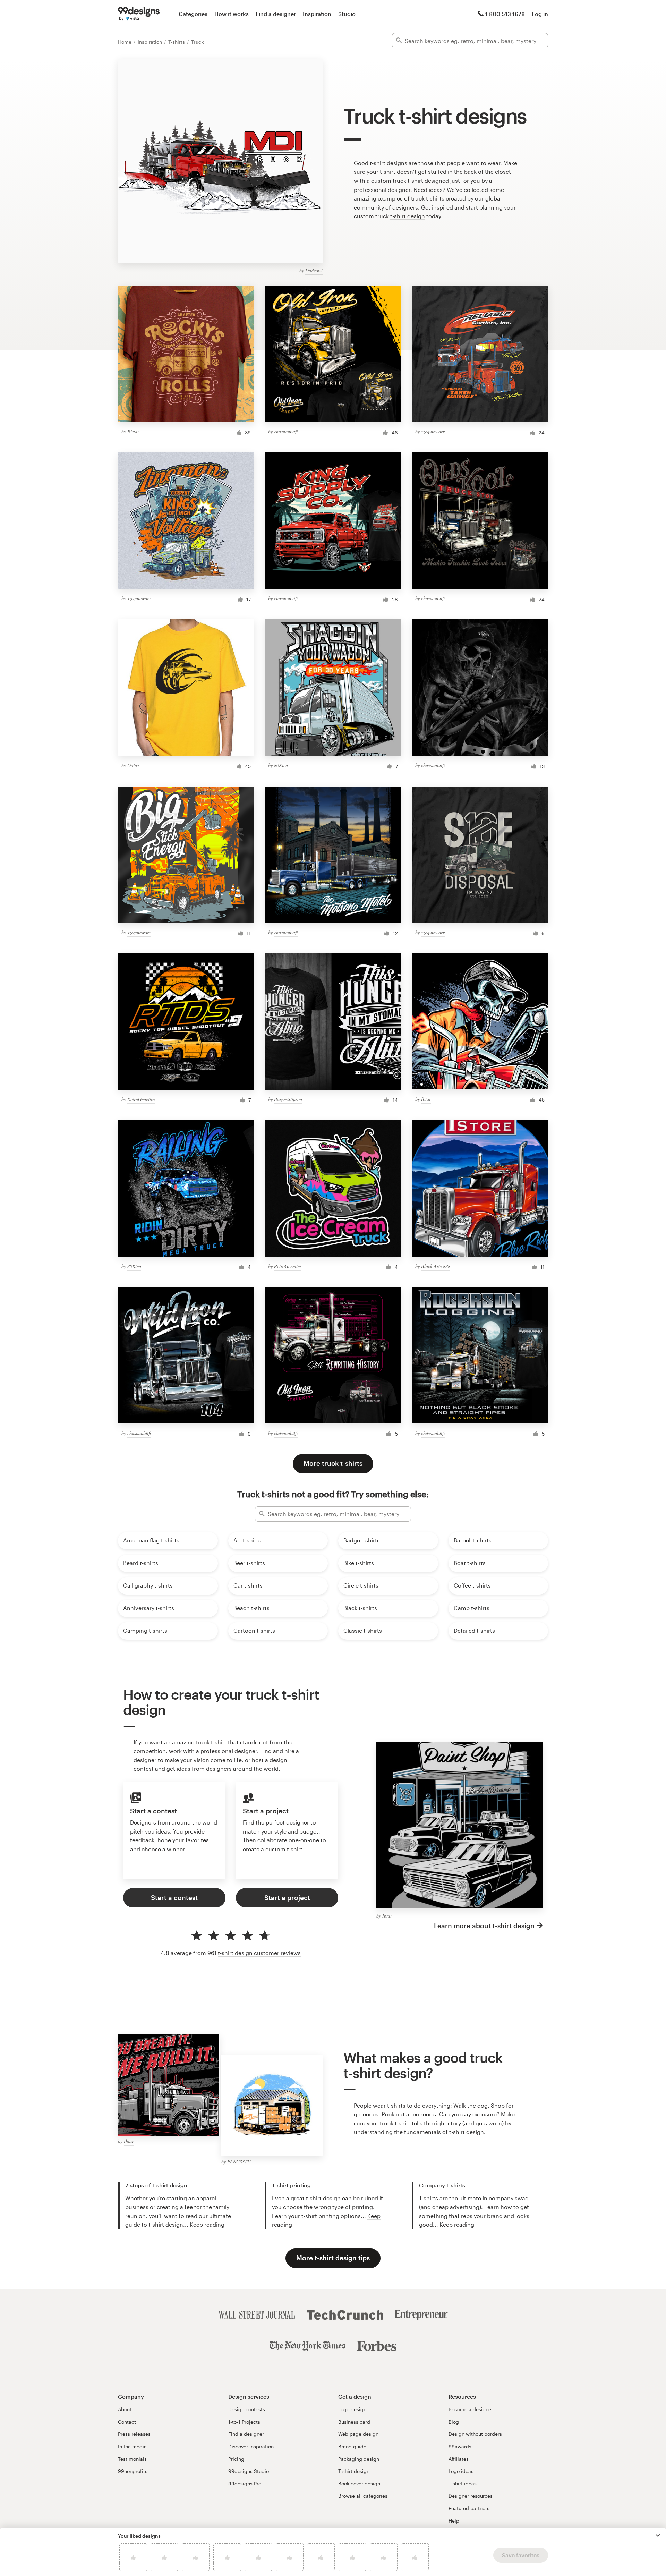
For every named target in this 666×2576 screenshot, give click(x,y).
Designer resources (471, 2496)
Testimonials (132, 2459)
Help (454, 2521)
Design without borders (475, 2434)
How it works (232, 14)
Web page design (358, 2434)
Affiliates (459, 2459)
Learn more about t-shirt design (484, 1926)
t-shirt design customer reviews (259, 1953)
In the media (132, 2446)
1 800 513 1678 (505, 14)
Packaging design (359, 2459)
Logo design (352, 2409)
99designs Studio (249, 2471)
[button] (658, 2535)
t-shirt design (408, 216)
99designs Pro (245, 2484)
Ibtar (426, 1099)
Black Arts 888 (436, 1266)
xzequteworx (433, 431)
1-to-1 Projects (244, 2422)
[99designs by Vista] (139, 14)
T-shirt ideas (463, 2484)
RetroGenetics (141, 1099)
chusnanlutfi (286, 431)
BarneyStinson (288, 1099)
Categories (193, 14)
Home (125, 42)
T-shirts (177, 42)
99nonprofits (133, 2471)
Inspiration (317, 14)
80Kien (281, 765)
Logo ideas (461, 2471)
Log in (540, 14)
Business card (354, 2422)
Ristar (133, 431)
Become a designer (471, 2409)
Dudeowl (314, 270)
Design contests (247, 2409)
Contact (127, 2422)
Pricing (236, 2459)
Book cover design (359, 2484)
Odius (133, 766)
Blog (454, 2422)
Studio (347, 14)
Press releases (134, 2434)
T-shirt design (354, 2471)
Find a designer (276, 14)
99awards (460, 2446)
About (125, 2409)
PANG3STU (239, 2162)
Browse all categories (363, 2496)
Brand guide (352, 2446)
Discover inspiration (251, 2446)
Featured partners (469, 2508)
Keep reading (207, 2224)
